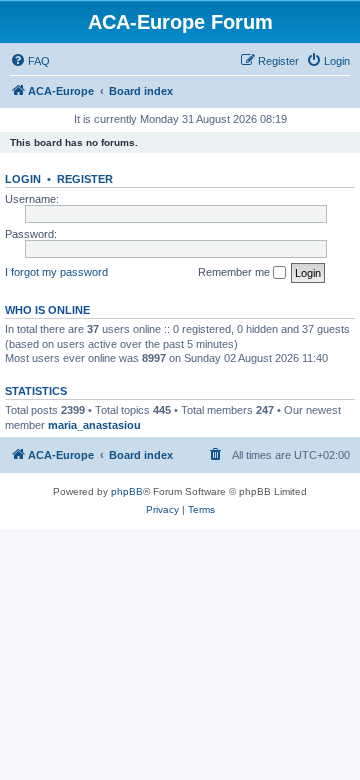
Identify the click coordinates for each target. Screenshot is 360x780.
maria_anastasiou (94, 425)
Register (85, 179)
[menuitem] (30, 61)
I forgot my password (56, 272)
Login (23, 179)
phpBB (127, 491)
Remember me (235, 272)
